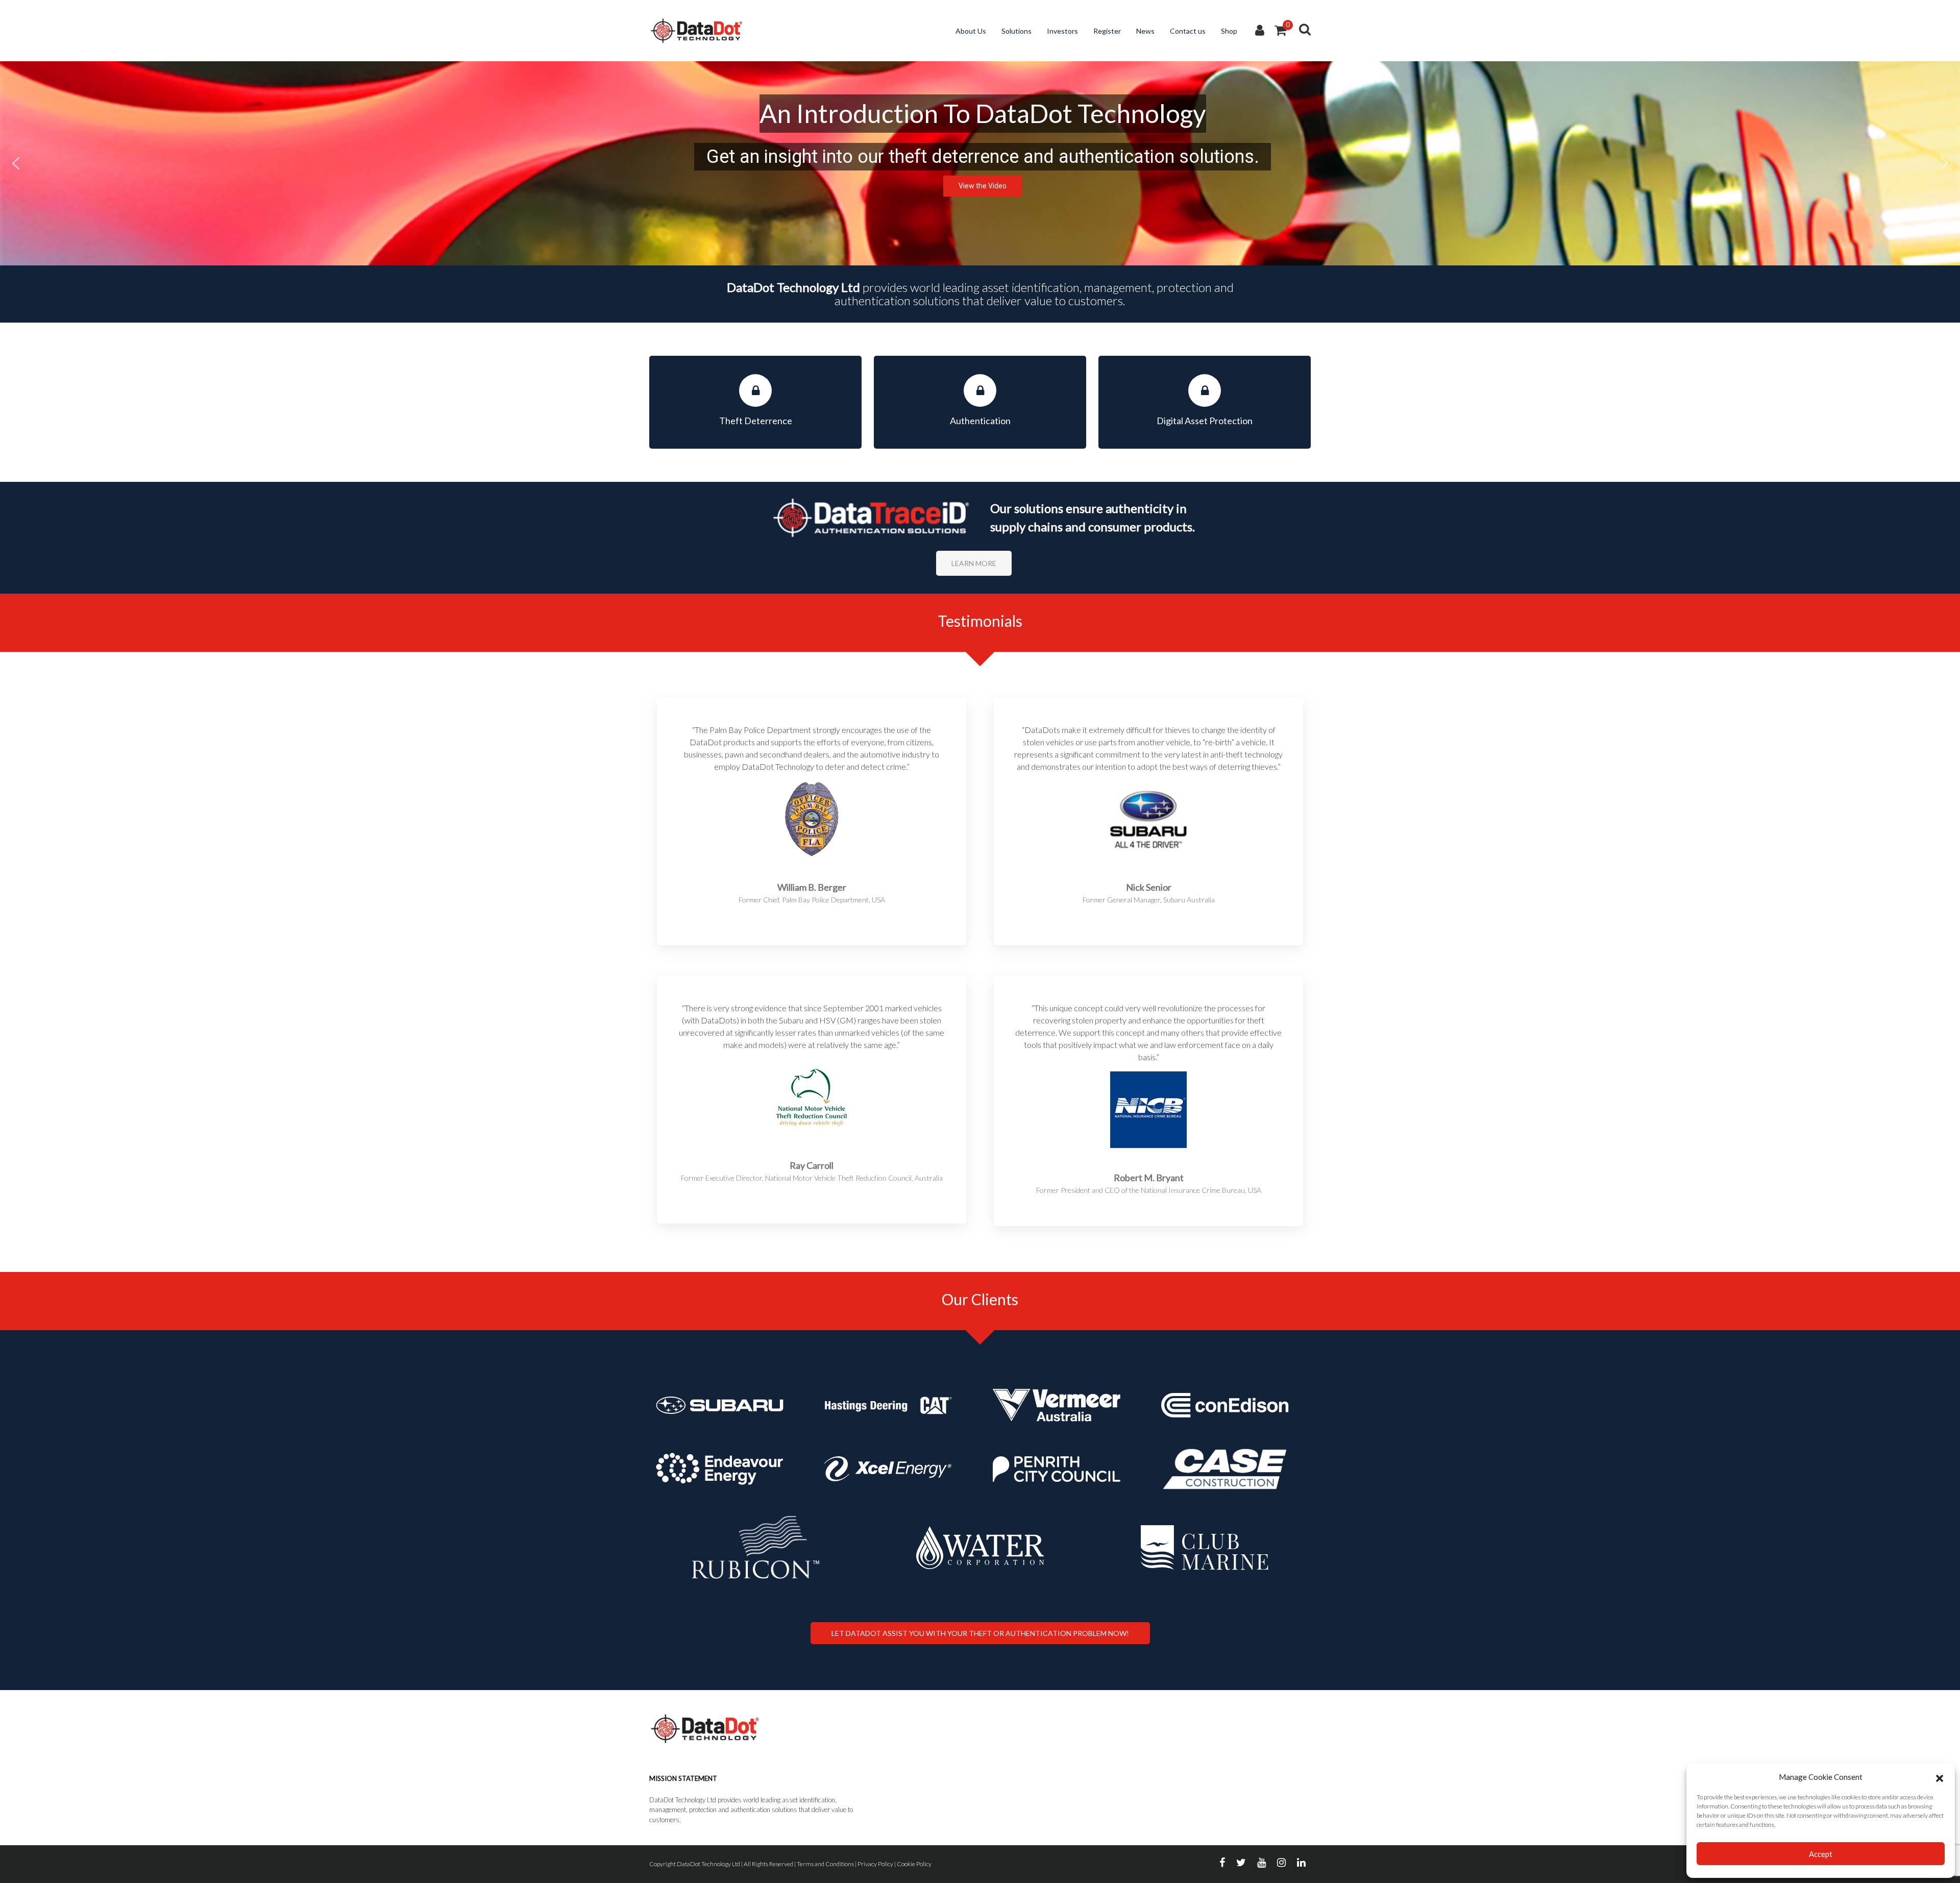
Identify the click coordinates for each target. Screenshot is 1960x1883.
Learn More (974, 563)
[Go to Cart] (1280, 31)
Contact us (1188, 31)
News (1145, 31)
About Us (971, 31)
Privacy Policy (875, 1864)
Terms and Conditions (825, 1864)
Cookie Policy (914, 1864)
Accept (1821, 1854)
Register (1107, 31)
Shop (1229, 31)
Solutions (1016, 31)
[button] (1940, 1777)
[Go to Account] (1260, 31)
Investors (1062, 31)
